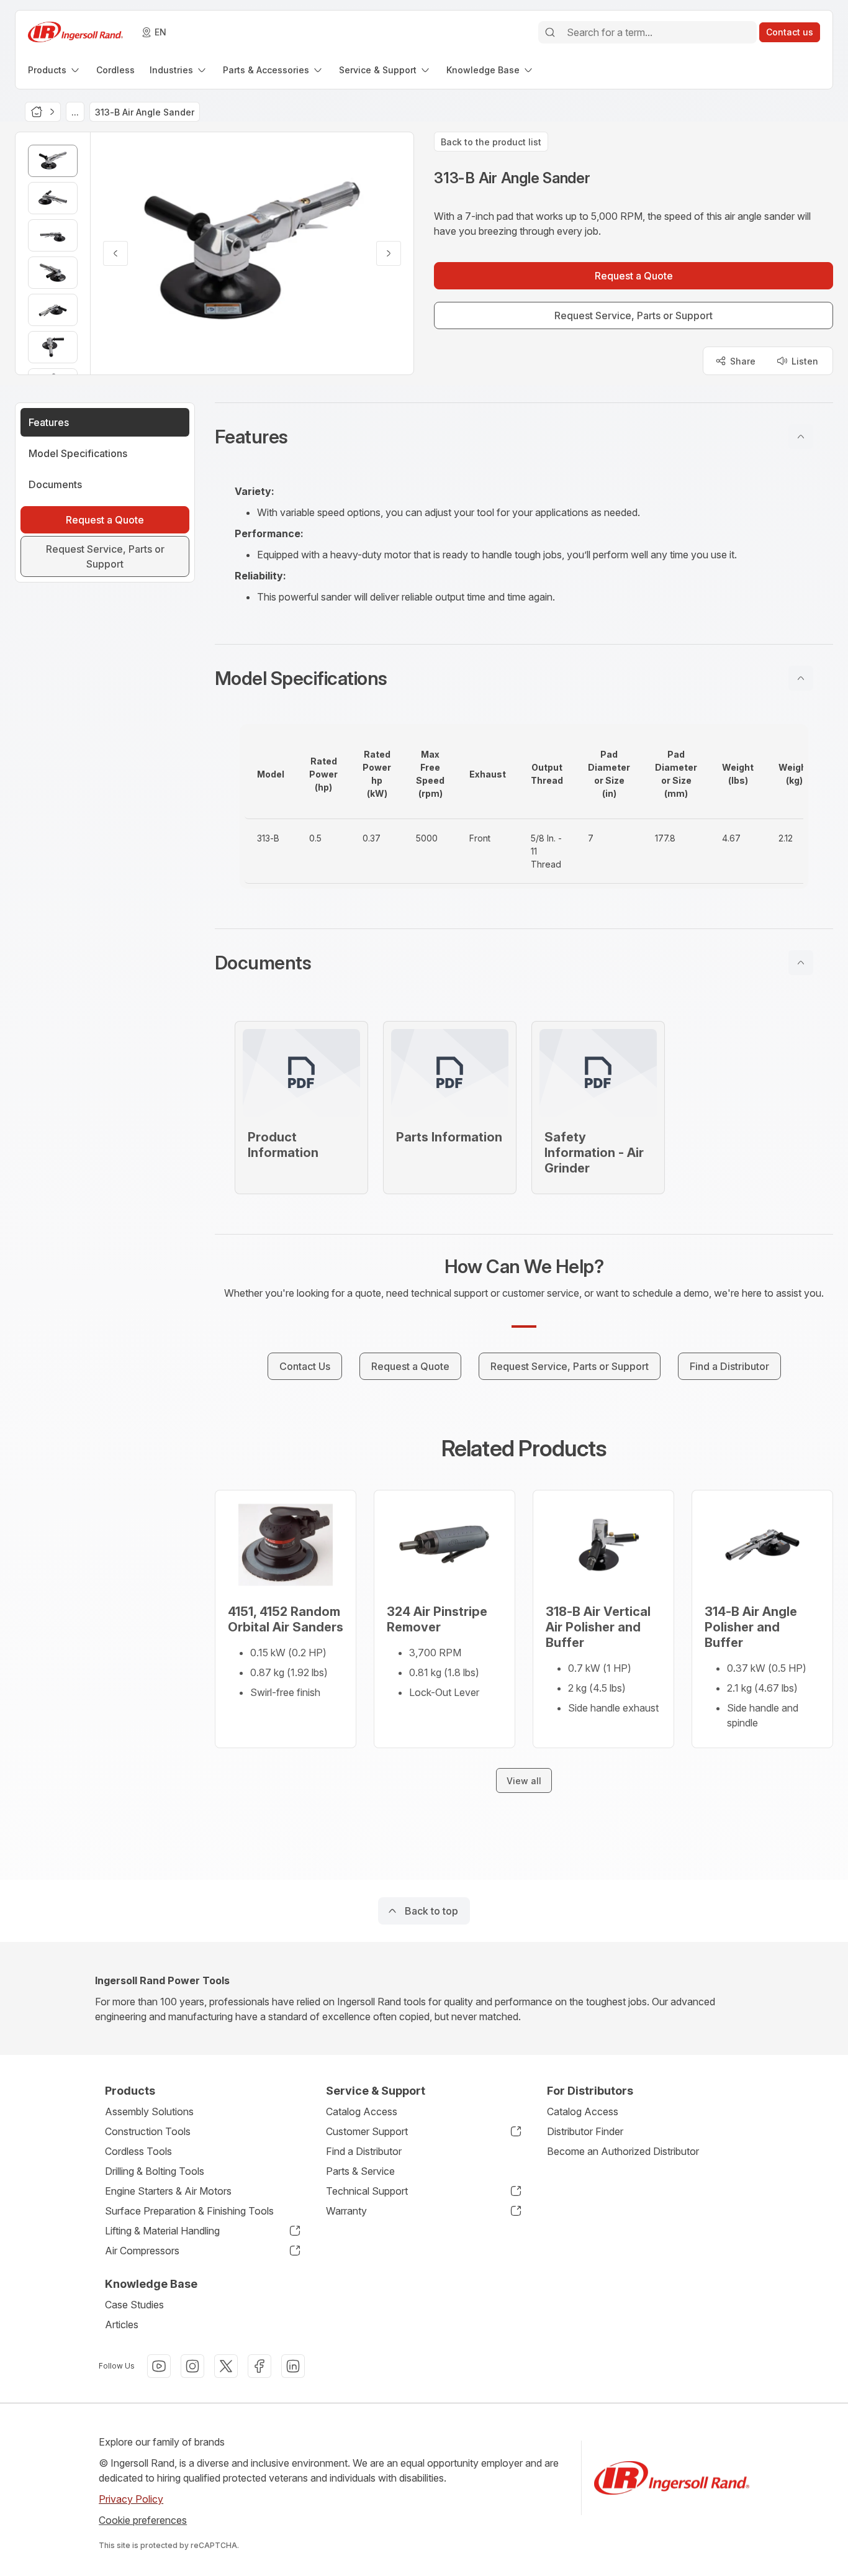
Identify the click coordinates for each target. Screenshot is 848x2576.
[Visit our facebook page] (259, 2366)
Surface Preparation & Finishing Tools (189, 2211)
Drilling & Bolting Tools (155, 2171)
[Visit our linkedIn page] (293, 2366)
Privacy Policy (131, 2499)
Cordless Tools (138, 2151)
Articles (122, 2324)
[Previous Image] (115, 253)
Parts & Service (360, 2171)
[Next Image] (389, 253)
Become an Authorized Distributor (623, 2151)
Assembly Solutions (149, 2111)
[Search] (550, 32)
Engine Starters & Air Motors (168, 2191)
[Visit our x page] (226, 2366)
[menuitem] (55, 70)
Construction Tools (148, 2131)
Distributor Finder (585, 2131)
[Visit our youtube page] (159, 2366)
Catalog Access (362, 2111)
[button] (524, 437)
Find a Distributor (364, 2151)
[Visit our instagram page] (192, 2366)
